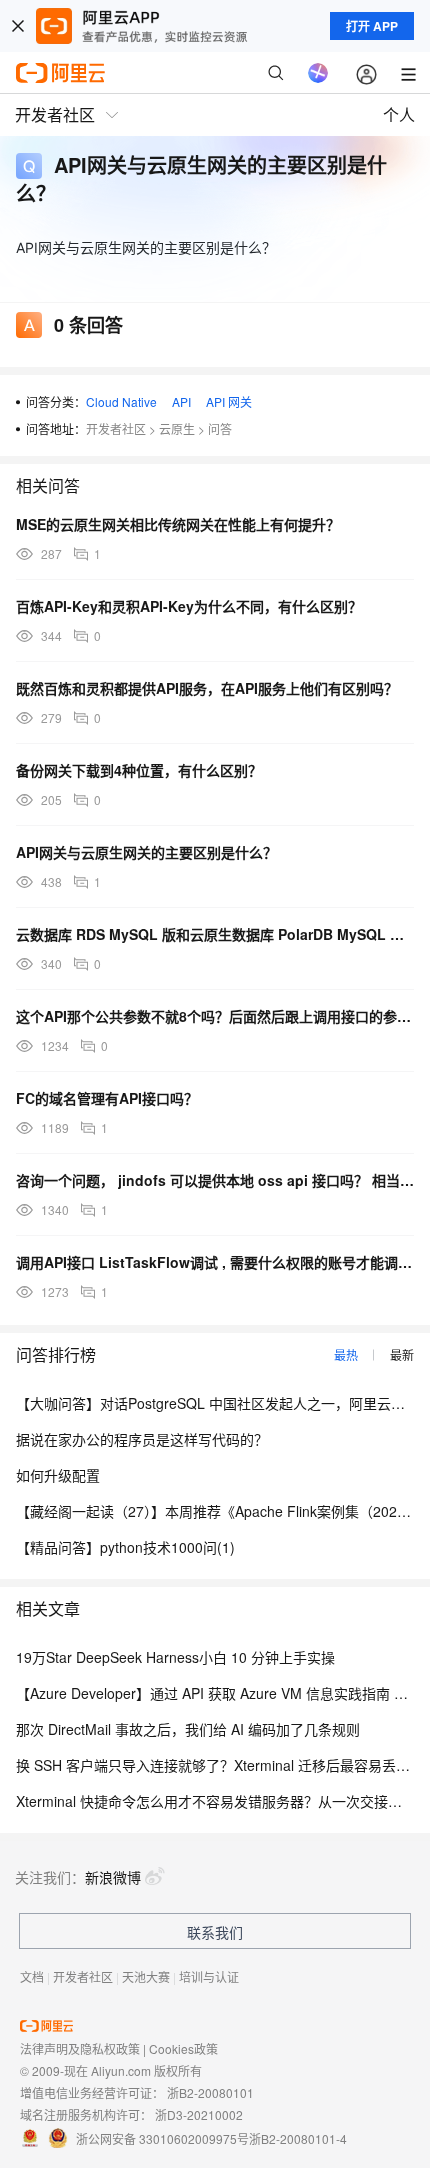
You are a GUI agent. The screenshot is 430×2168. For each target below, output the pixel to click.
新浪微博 (113, 1877)
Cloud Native (121, 401)
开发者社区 (116, 428)
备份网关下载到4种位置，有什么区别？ (139, 770)
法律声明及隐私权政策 (80, 2048)
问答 (220, 428)
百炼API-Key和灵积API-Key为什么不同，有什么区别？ (189, 606)
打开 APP (372, 26)
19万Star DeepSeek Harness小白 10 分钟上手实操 (175, 1657)
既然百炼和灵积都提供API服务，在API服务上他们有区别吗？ (207, 688)
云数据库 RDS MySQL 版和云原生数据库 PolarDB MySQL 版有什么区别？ (215, 934)
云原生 (177, 428)
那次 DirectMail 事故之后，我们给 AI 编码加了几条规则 (188, 1729)
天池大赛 (146, 1976)
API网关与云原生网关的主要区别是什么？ (146, 852)
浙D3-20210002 (199, 2114)
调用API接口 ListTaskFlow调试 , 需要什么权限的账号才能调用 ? (215, 1262)
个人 (399, 114)
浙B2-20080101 (210, 2092)
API (181, 401)
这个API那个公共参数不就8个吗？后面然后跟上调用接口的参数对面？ (215, 1016)
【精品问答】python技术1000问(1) (125, 1547)
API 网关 (229, 401)
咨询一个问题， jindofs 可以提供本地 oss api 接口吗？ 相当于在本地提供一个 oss (215, 1180)
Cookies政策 (183, 2048)
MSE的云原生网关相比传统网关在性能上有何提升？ (178, 524)
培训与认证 (209, 1976)
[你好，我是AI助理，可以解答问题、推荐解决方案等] (318, 73)
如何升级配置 (58, 1475)
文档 (32, 1976)
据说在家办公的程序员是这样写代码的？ (142, 1439)
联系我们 (215, 1932)
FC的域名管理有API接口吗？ (107, 1098)
